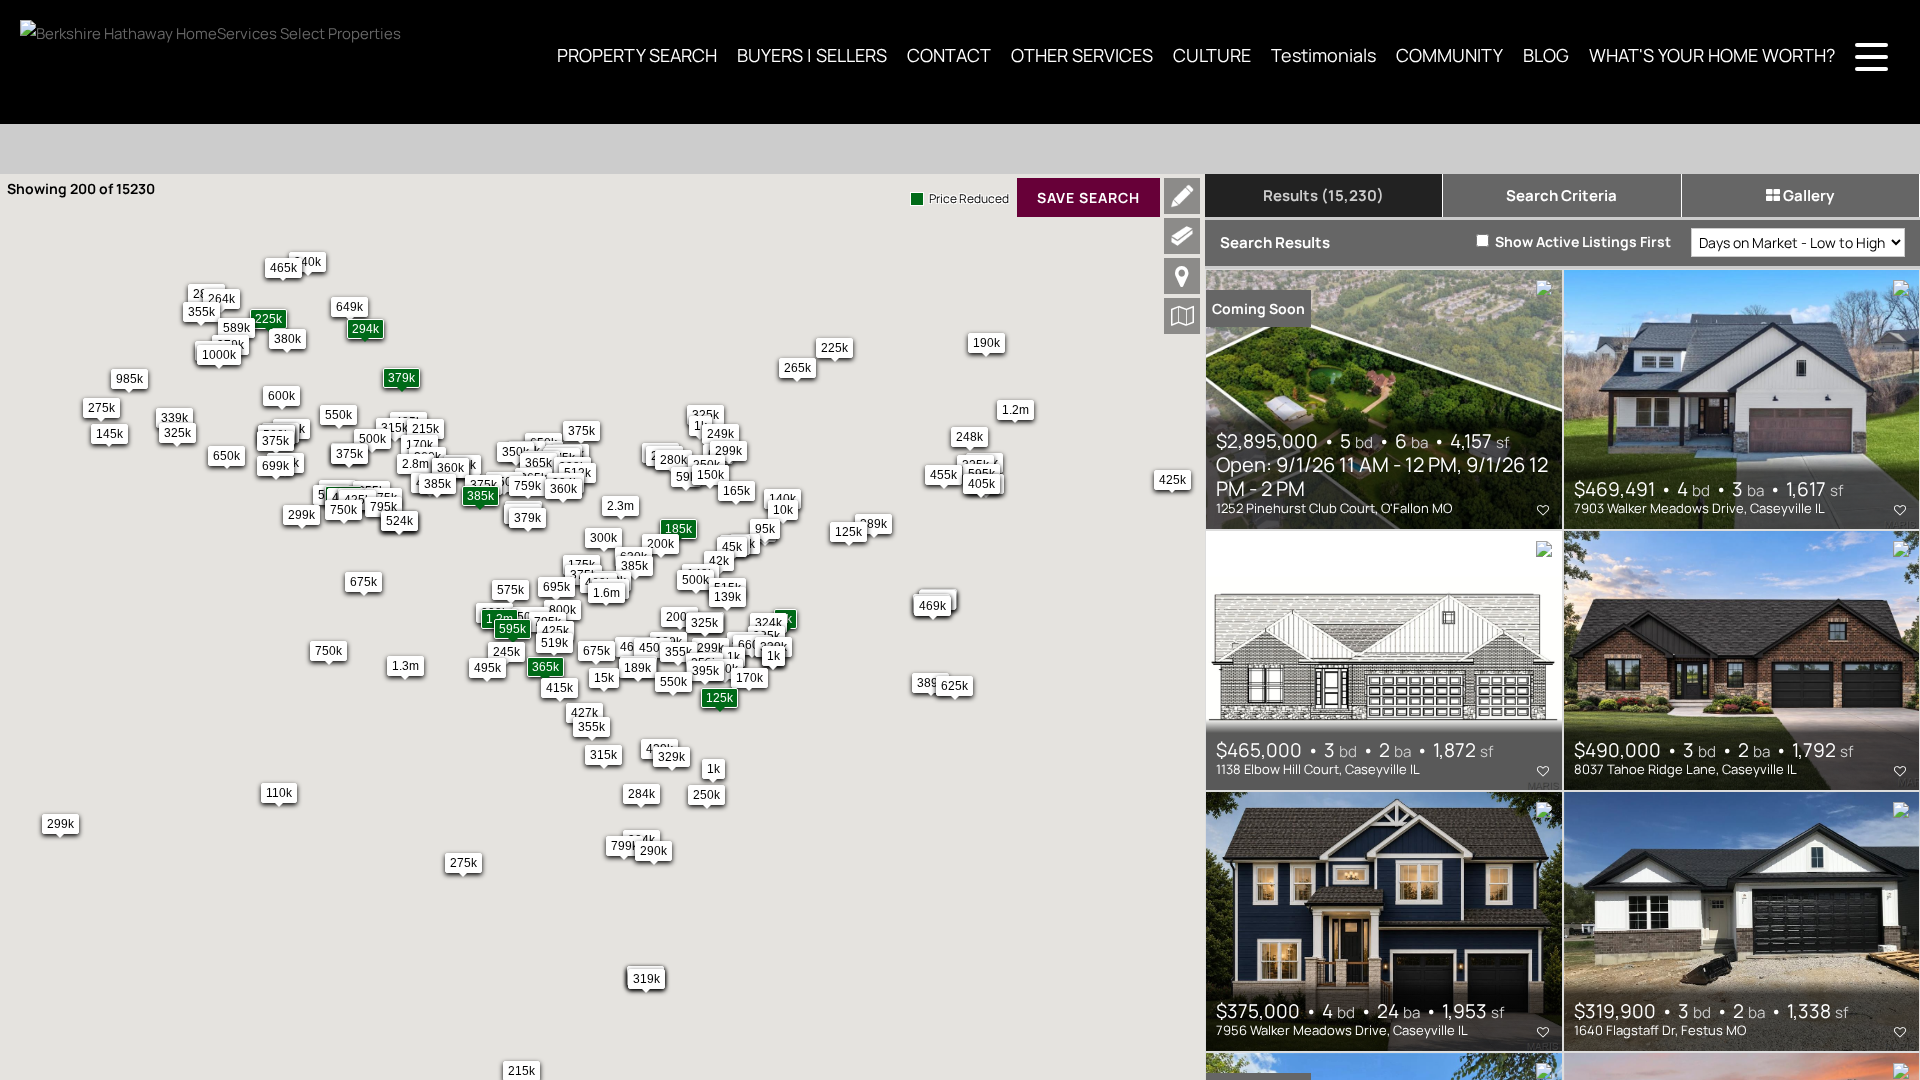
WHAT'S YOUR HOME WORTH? (1712, 55)
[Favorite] (1543, 510)
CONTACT (949, 55)
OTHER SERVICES (1082, 55)
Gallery (1807, 195)
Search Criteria (1561, 195)
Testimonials (1323, 55)
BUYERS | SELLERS (812, 55)
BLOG (1546, 55)
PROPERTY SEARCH (637, 55)
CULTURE (1212, 55)
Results (1323, 195)
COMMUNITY (1449, 55)
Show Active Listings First (1581, 241)
